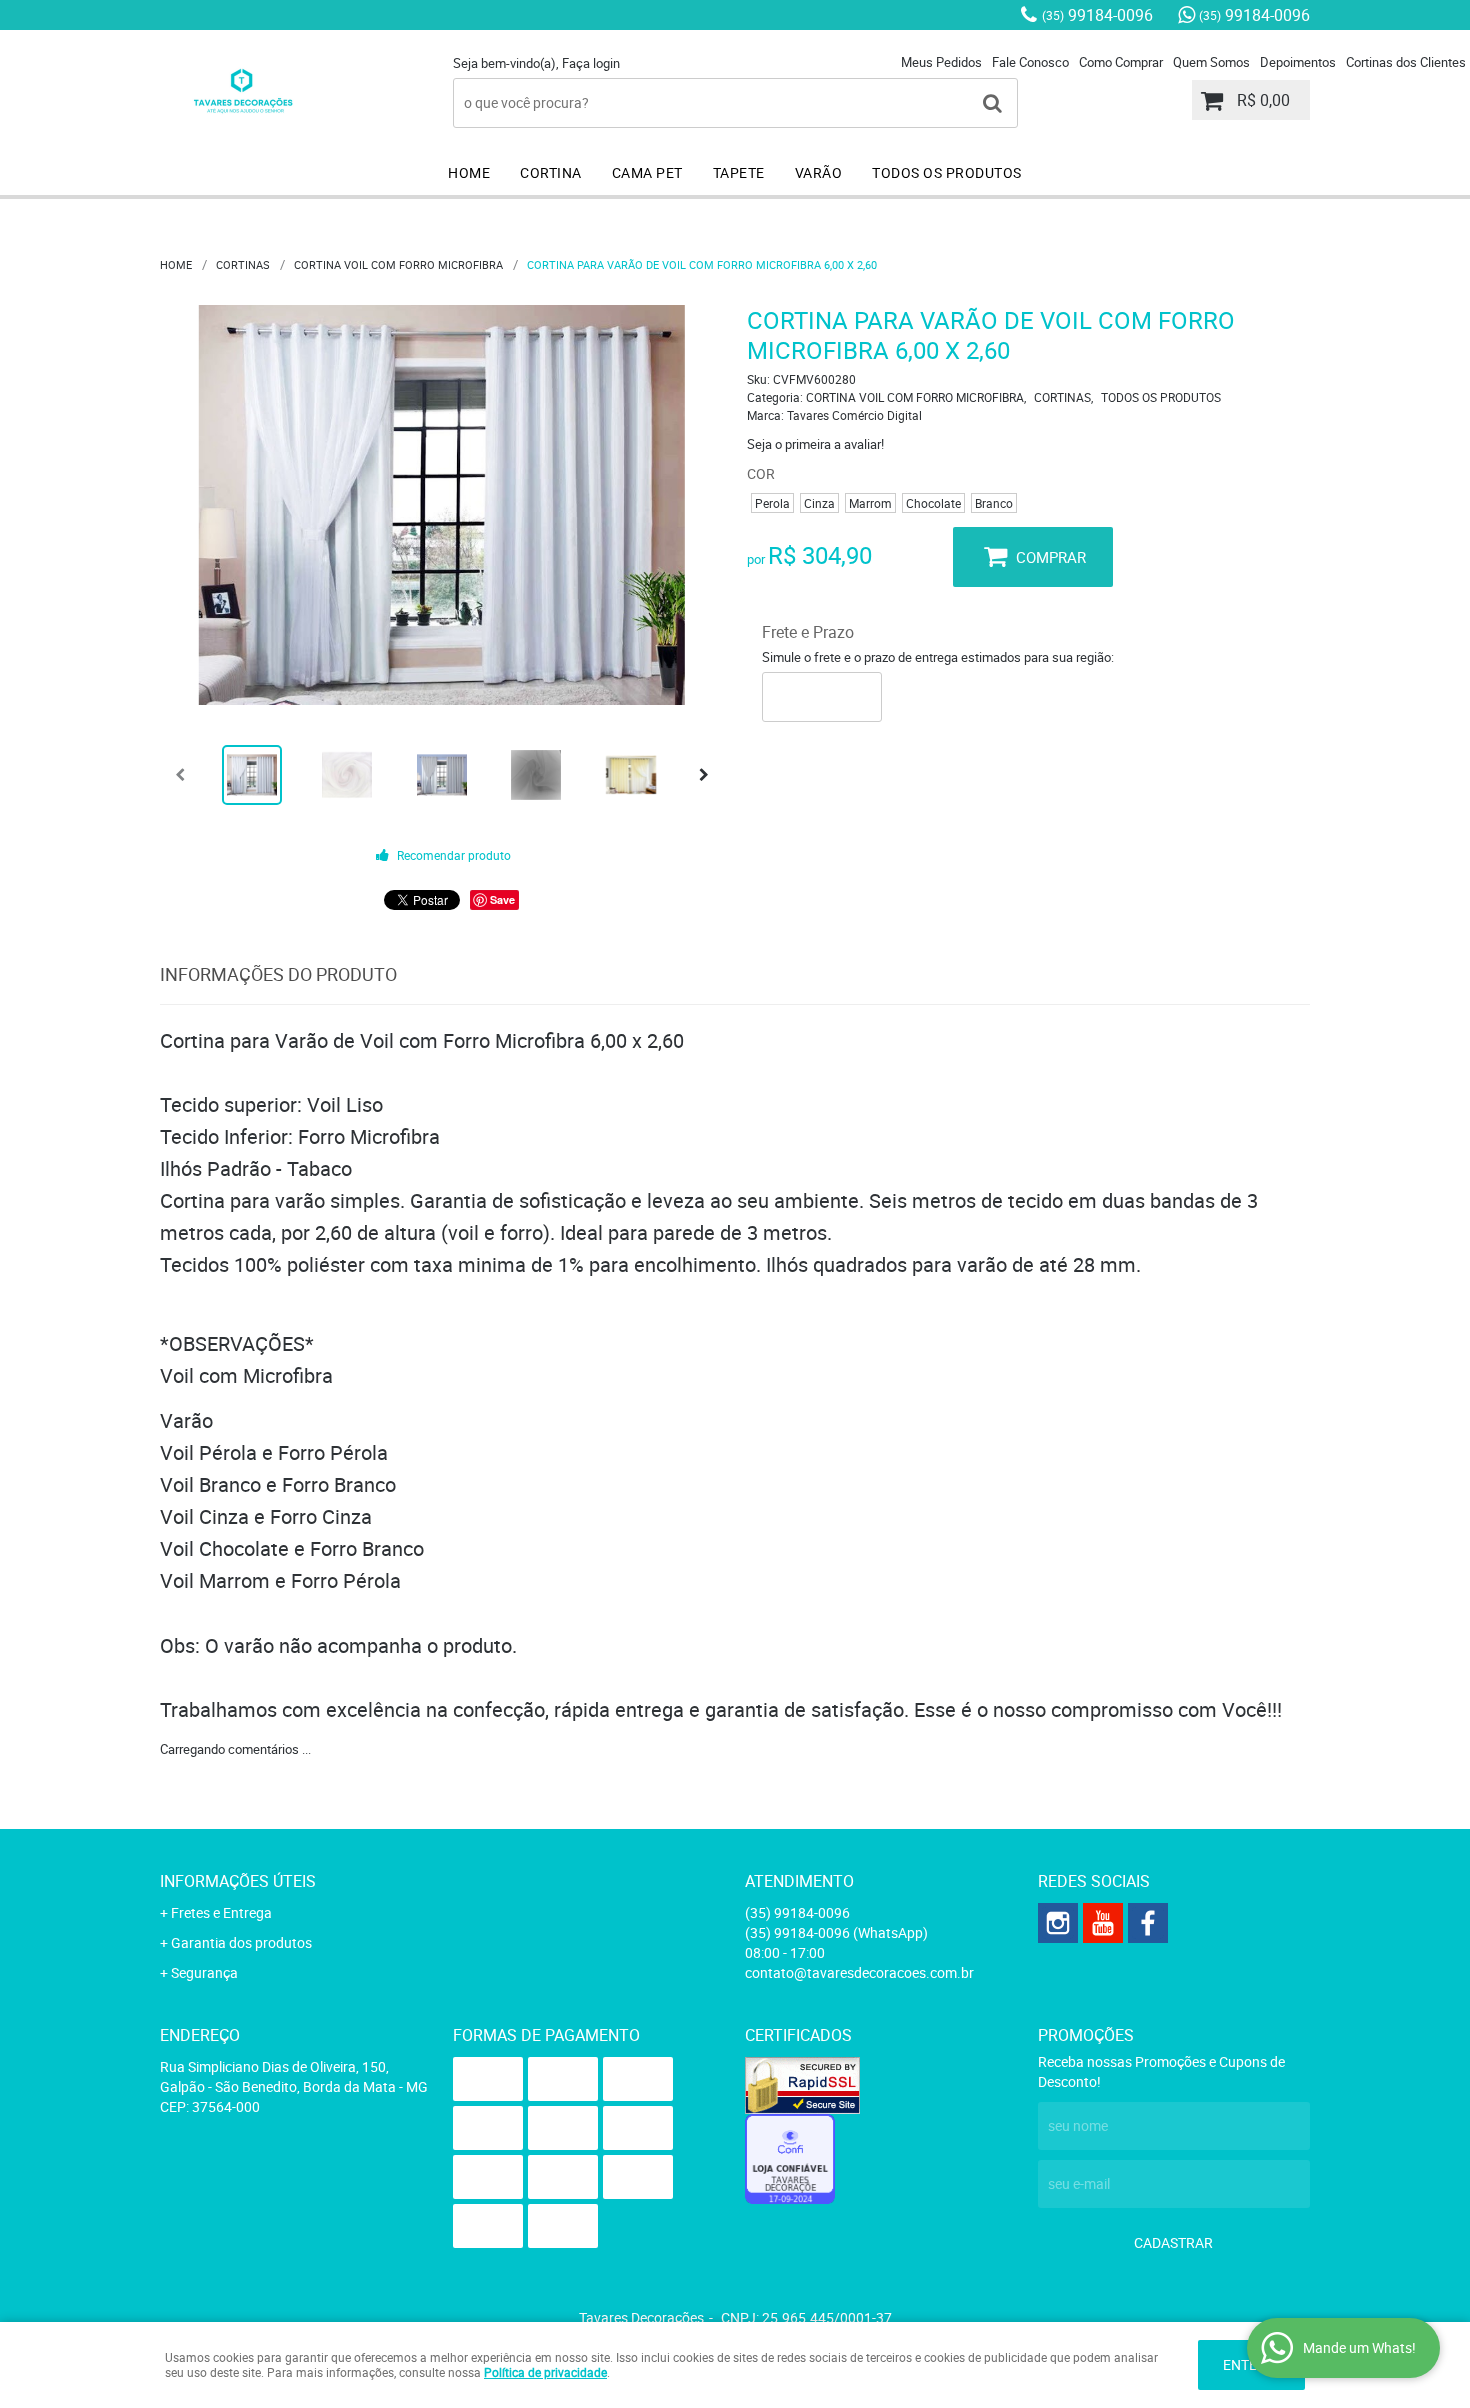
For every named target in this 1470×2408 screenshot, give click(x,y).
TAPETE (739, 172)
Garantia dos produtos (241, 1942)
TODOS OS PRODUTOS (947, 172)
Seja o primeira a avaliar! (815, 444)
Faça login (591, 63)
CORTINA (551, 172)
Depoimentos (1298, 62)
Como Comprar (1121, 62)
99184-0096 (1097, 15)
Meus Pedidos (941, 62)
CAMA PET (647, 172)
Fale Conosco (1030, 62)
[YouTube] (1103, 1923)
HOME (469, 172)
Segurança (204, 1972)
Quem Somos (1211, 62)
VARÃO (819, 172)
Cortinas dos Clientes (1406, 62)
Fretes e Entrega (221, 1912)
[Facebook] (1148, 1923)
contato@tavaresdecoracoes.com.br (859, 1972)
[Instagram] (1058, 1923)
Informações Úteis (238, 1881)
